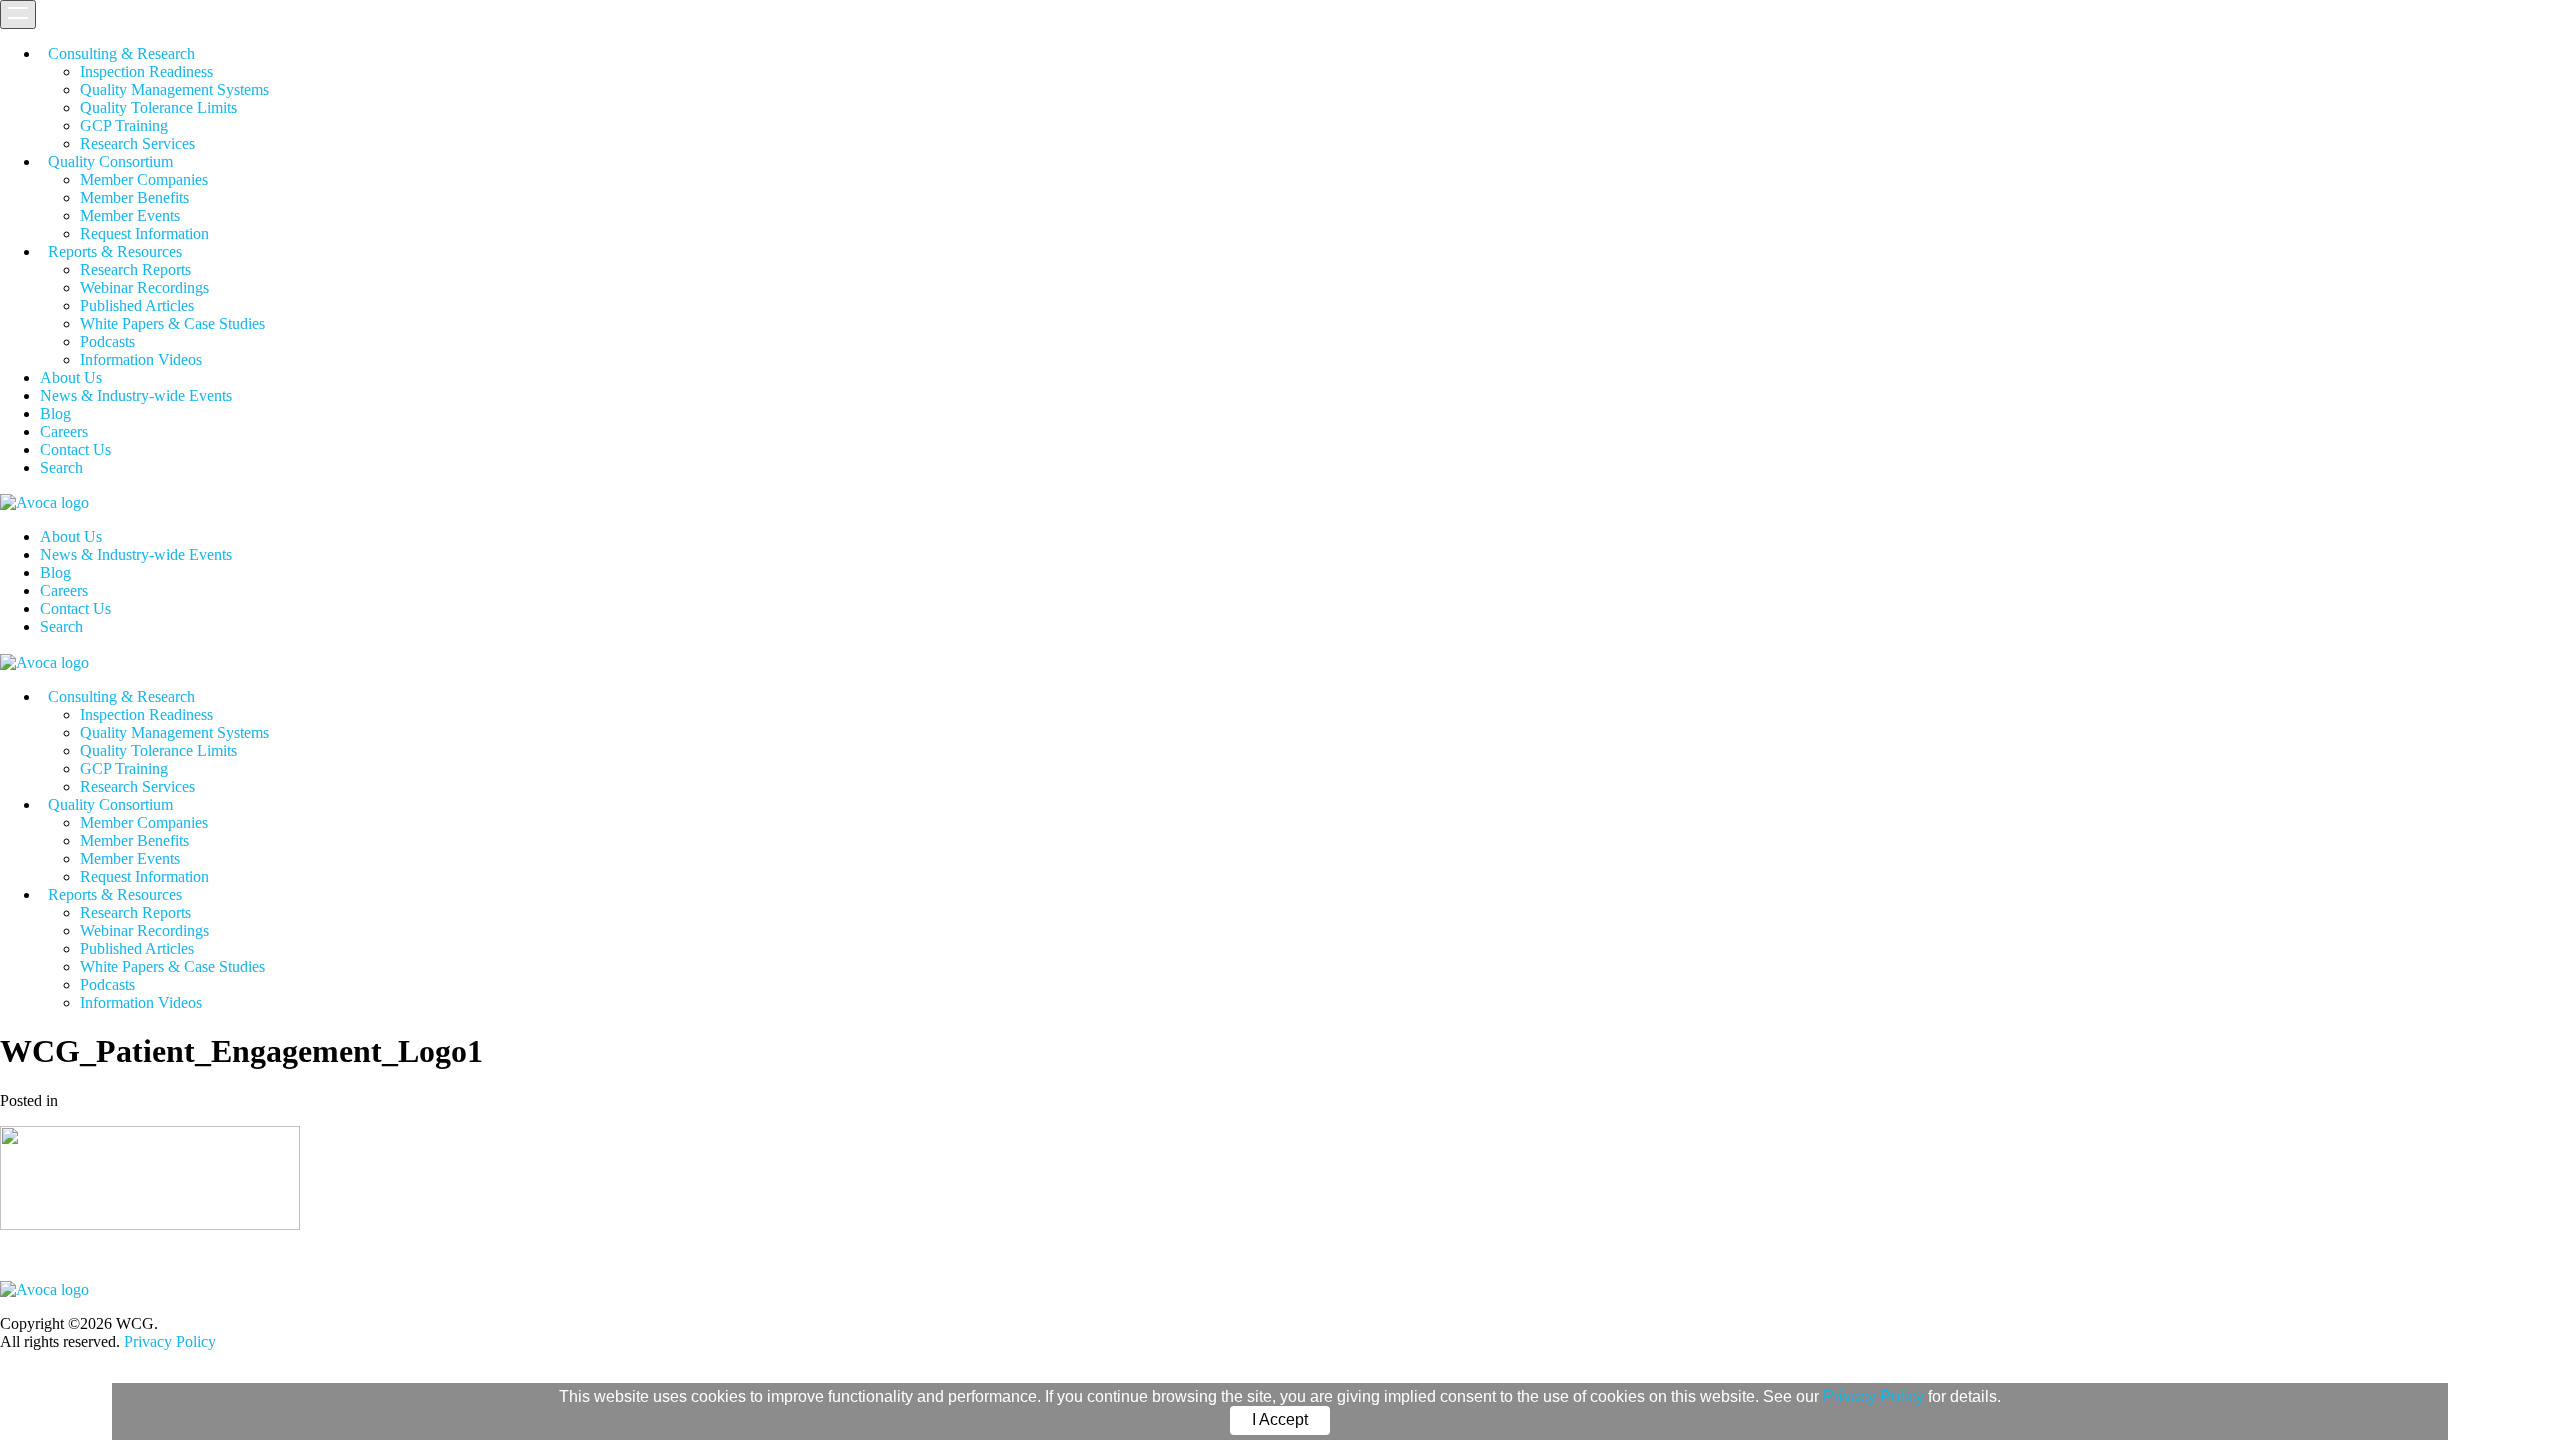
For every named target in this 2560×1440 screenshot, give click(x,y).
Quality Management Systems (174, 89)
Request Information (144, 233)
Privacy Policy (1873, 1396)
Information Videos (141, 359)
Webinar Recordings (144, 287)
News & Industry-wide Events (136, 395)
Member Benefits (134, 197)
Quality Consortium (110, 161)
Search (61, 467)
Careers (64, 431)
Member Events (130, 215)
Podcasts (107, 341)
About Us (71, 377)
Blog (55, 413)
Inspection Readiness (146, 71)
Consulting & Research (121, 53)
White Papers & (172, 323)
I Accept (1280, 1419)
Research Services (137, 143)
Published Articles (137, 305)
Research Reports (135, 269)
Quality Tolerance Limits (158, 107)
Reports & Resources (115, 251)
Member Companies (144, 179)
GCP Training (124, 125)
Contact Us (75, 449)
